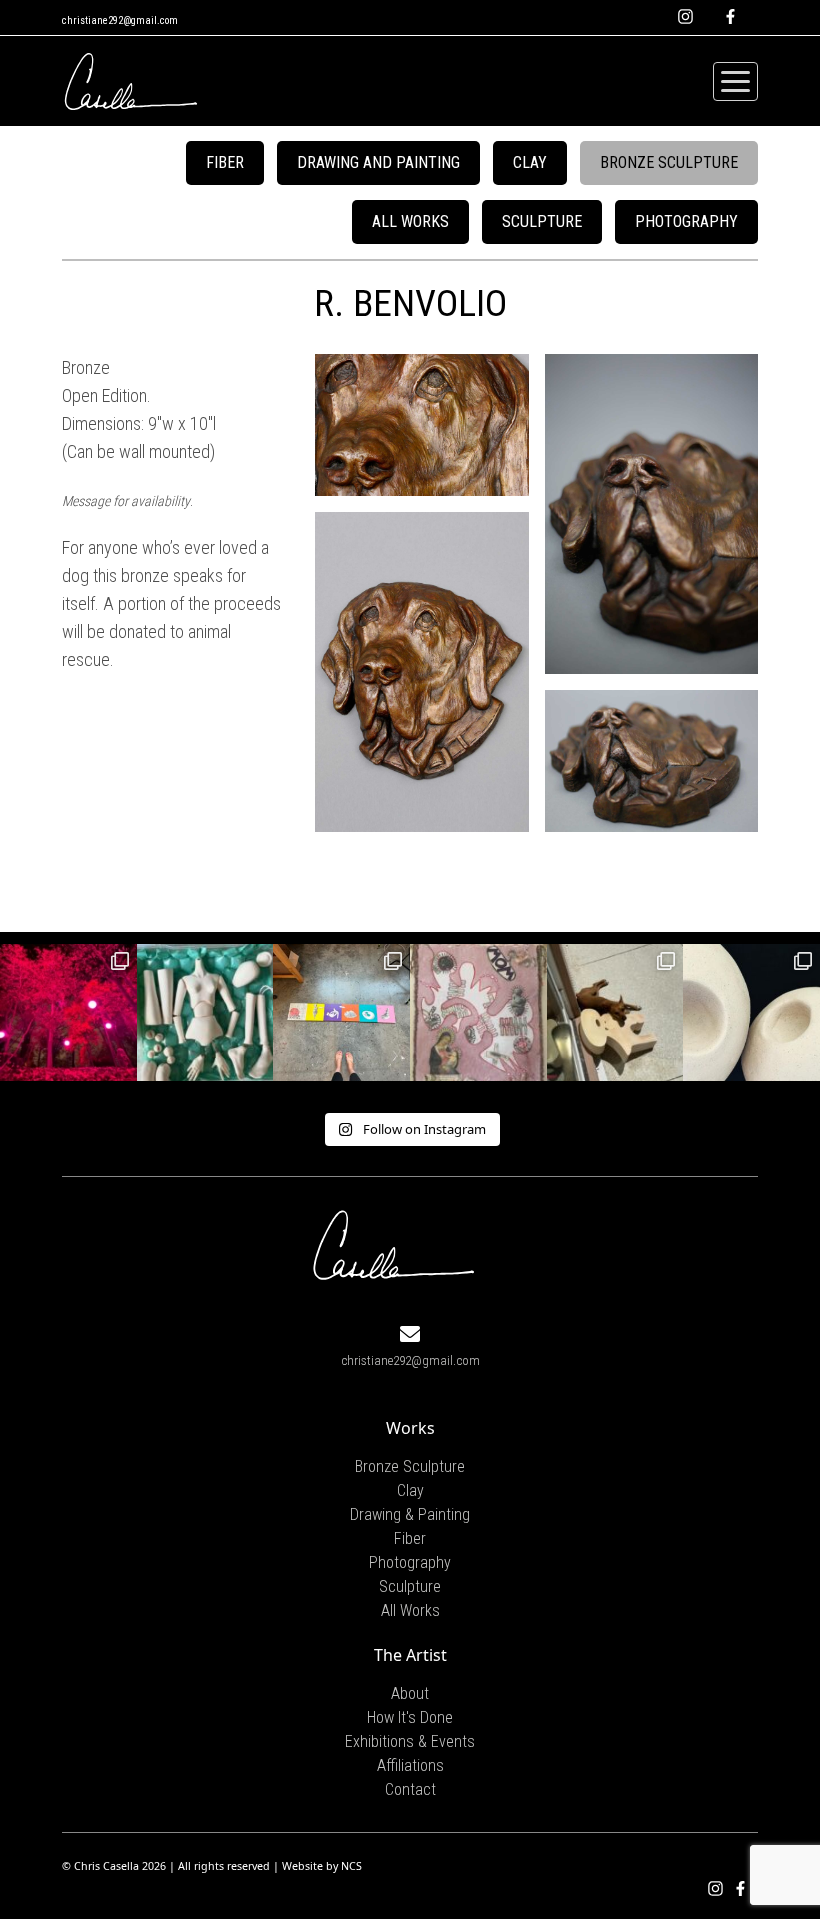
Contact (410, 1789)
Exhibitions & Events (410, 1741)
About (410, 1693)
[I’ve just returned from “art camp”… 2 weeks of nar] (341, 1012)
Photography (686, 221)
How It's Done (410, 1717)
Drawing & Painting (410, 1514)
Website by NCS (322, 1866)
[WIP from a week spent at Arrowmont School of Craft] (478, 1012)
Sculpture (542, 221)
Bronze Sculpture (669, 162)
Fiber (225, 162)
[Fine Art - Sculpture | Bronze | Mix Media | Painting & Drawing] (132, 81)
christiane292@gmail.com (120, 20)
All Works (410, 221)
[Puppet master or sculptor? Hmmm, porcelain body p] (205, 1012)
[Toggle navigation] (735, 81)
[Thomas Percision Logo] (395, 1242)
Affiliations (410, 1765)
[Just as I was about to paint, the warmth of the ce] (615, 1012)
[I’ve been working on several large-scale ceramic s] (751, 1012)
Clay (530, 162)
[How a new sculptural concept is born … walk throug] (68, 1012)
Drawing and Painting (378, 162)
